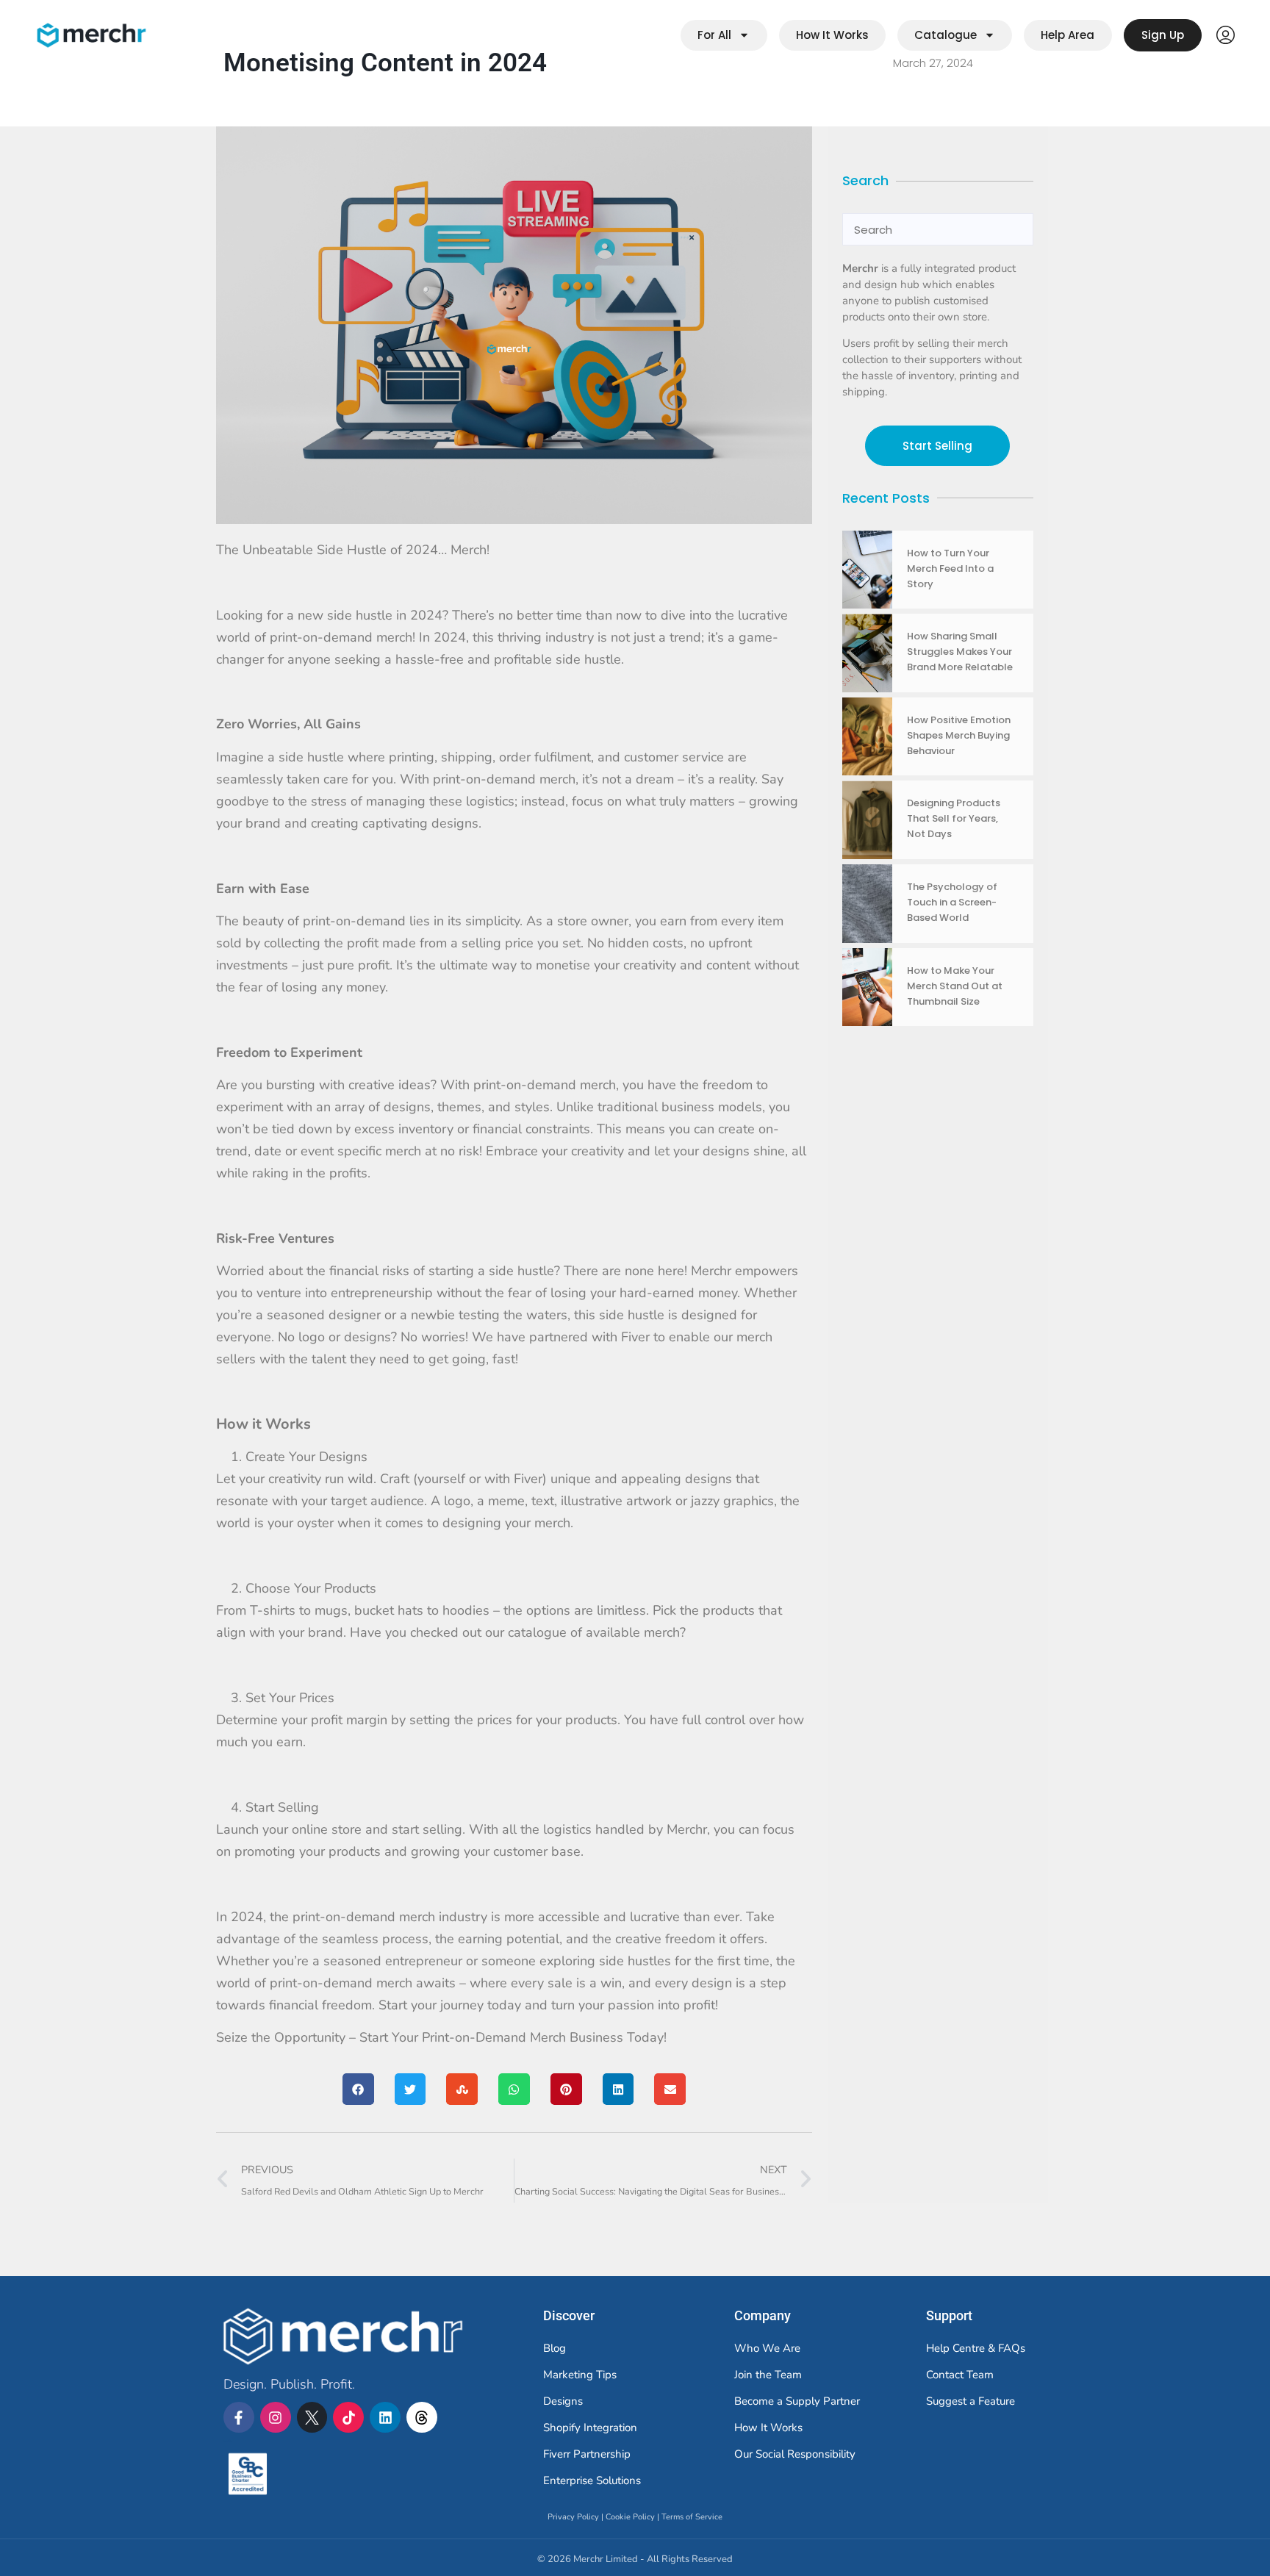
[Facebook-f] (239, 2417)
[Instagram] (276, 2417)
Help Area (1068, 35)
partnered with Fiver (589, 1337)
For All (714, 35)
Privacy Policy (573, 2517)
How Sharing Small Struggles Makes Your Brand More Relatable (960, 652)
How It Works (832, 35)
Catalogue (946, 35)
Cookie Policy (630, 2517)
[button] (358, 2089)
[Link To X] (312, 2417)
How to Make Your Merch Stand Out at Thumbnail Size (955, 986)
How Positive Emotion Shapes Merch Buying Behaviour (959, 735)
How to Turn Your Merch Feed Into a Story (950, 568)
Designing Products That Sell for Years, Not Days (954, 818)
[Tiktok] (348, 2417)
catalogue (537, 1632)
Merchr (227, 2441)
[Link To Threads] (422, 2417)
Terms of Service (692, 2517)
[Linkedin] (385, 2417)
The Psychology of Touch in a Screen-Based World (952, 902)
